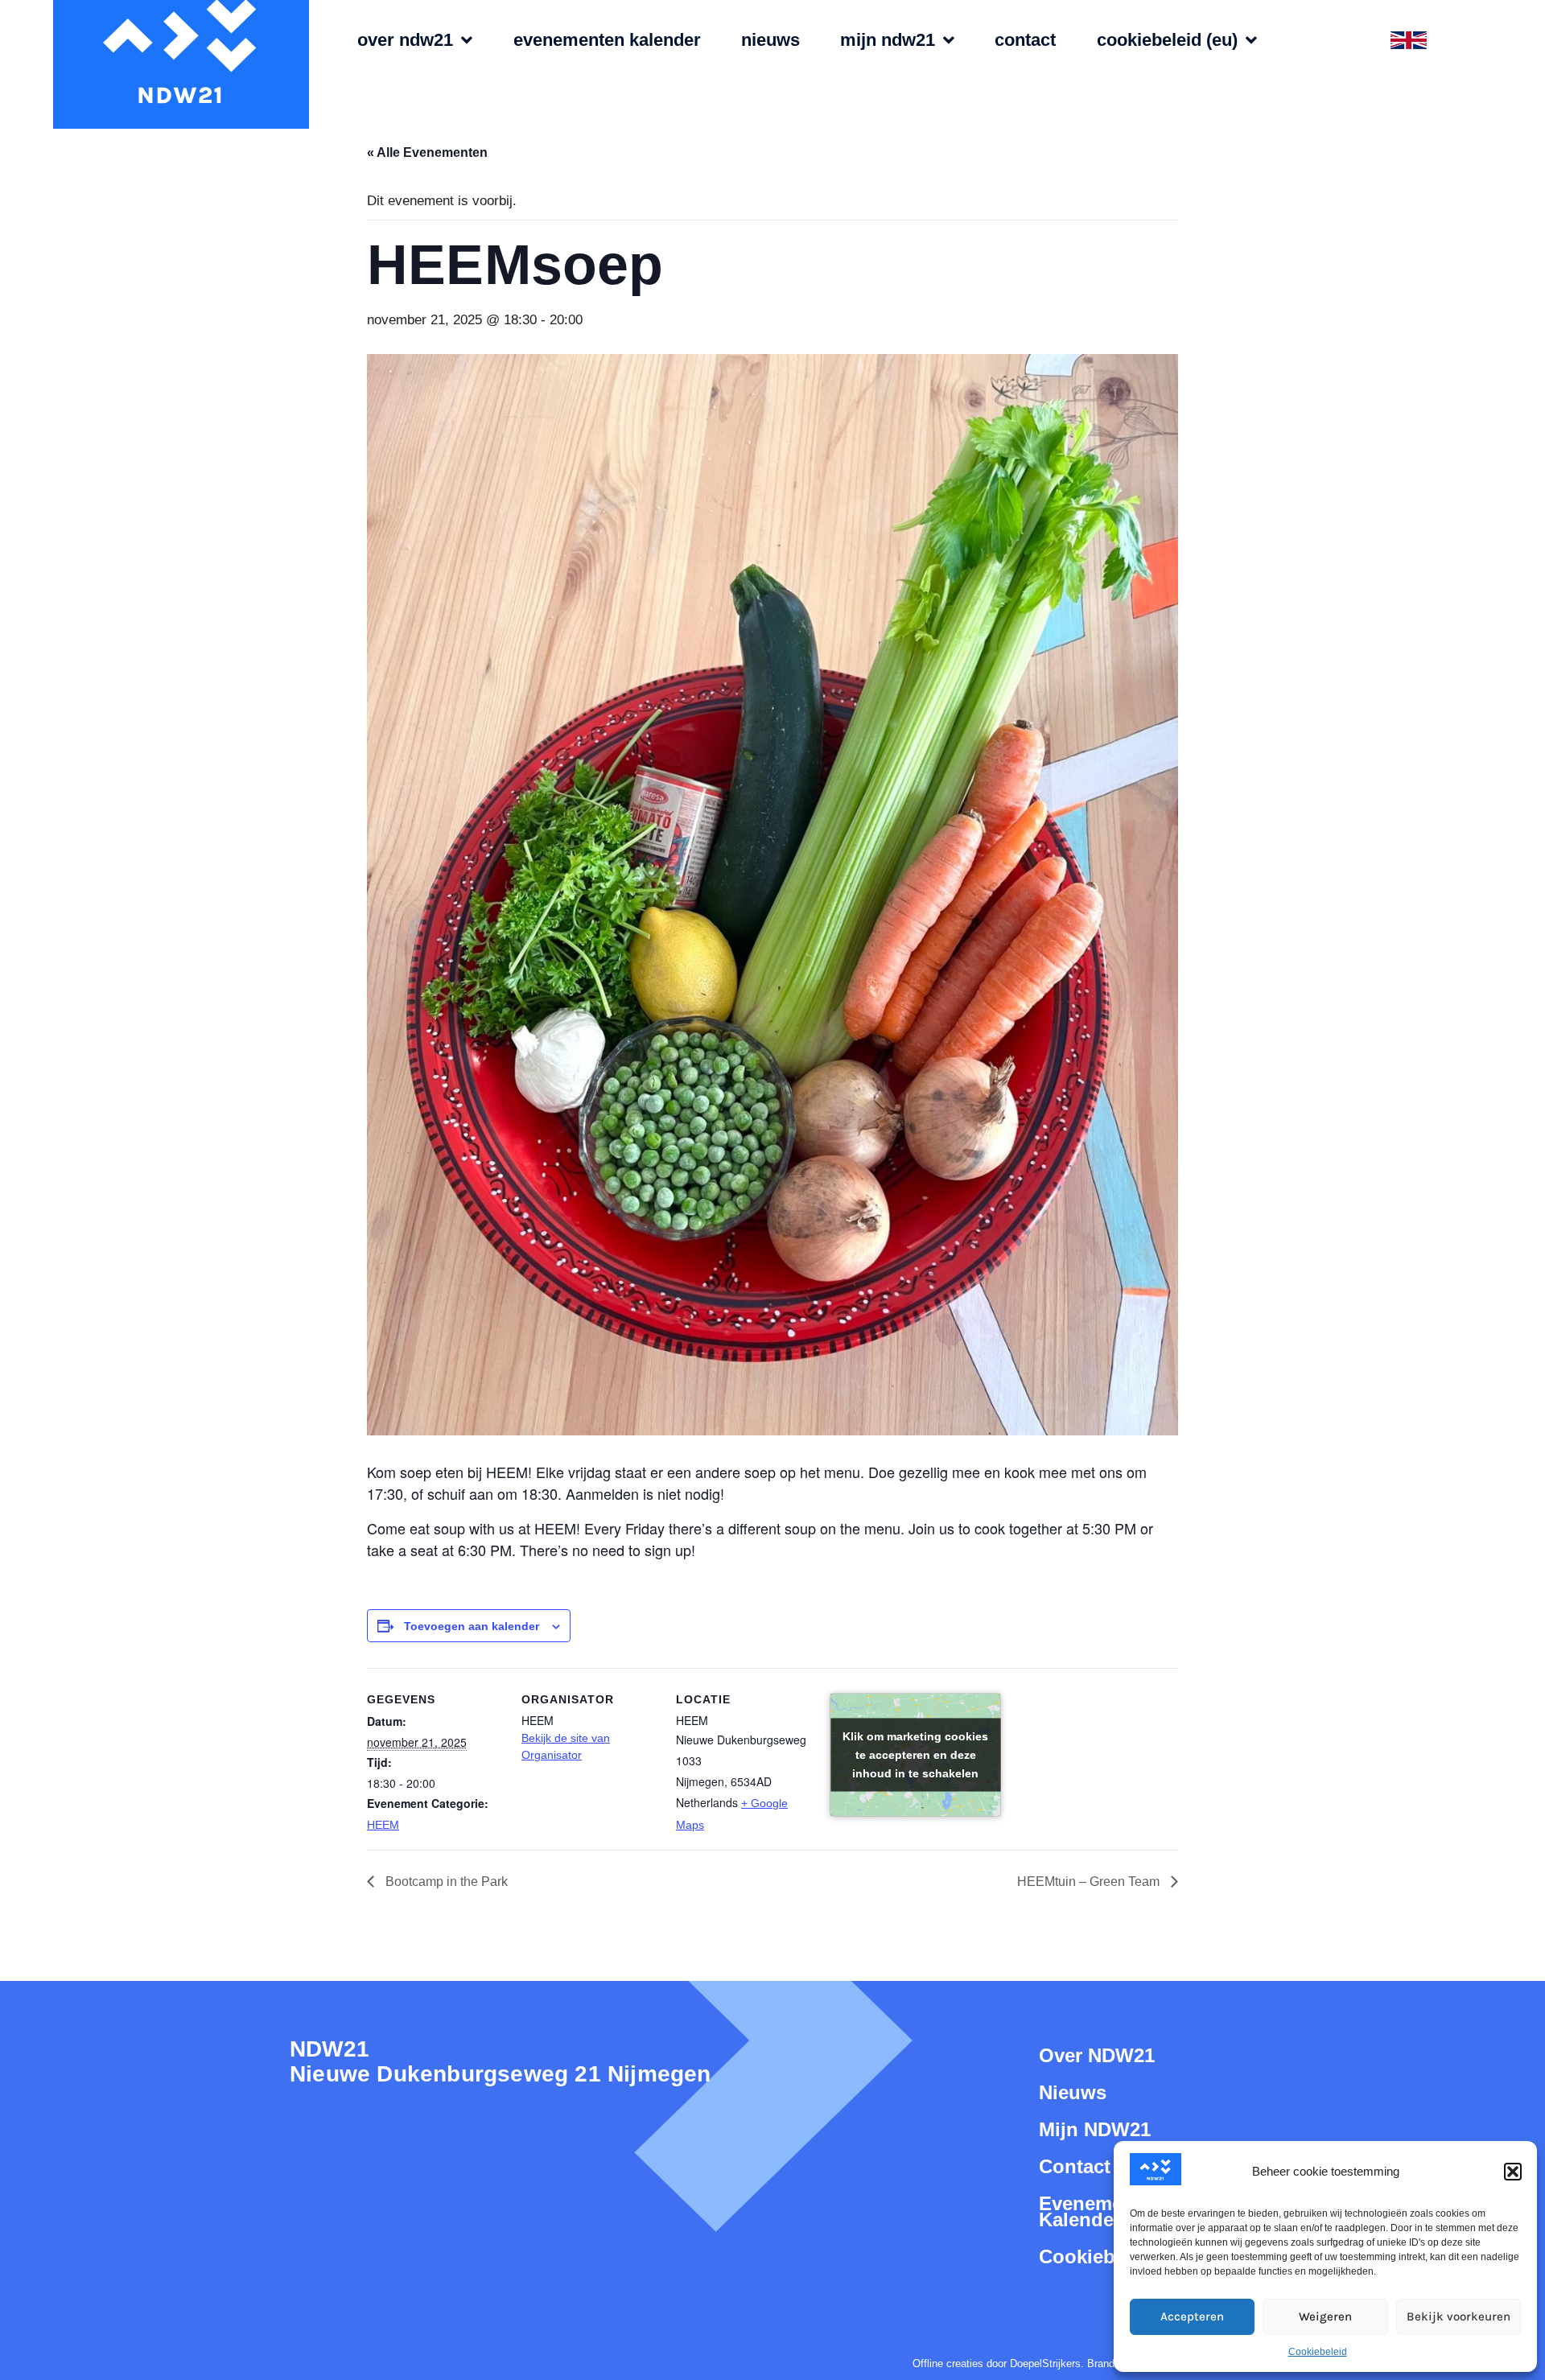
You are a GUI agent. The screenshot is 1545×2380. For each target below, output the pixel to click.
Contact (1025, 40)
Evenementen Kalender (607, 40)
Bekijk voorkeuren (1458, 2316)
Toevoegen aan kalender (472, 1626)
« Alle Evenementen (427, 152)
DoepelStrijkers (1045, 2364)
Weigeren (1325, 2316)
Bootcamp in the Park (445, 1882)
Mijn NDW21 (888, 40)
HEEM (383, 1825)
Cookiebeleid (1318, 2352)
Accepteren (1192, 2316)
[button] (1513, 2172)
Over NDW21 (405, 40)
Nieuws (770, 40)
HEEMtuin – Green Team (1090, 1882)
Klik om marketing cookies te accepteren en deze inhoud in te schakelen (915, 1754)
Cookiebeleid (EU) (1167, 40)
